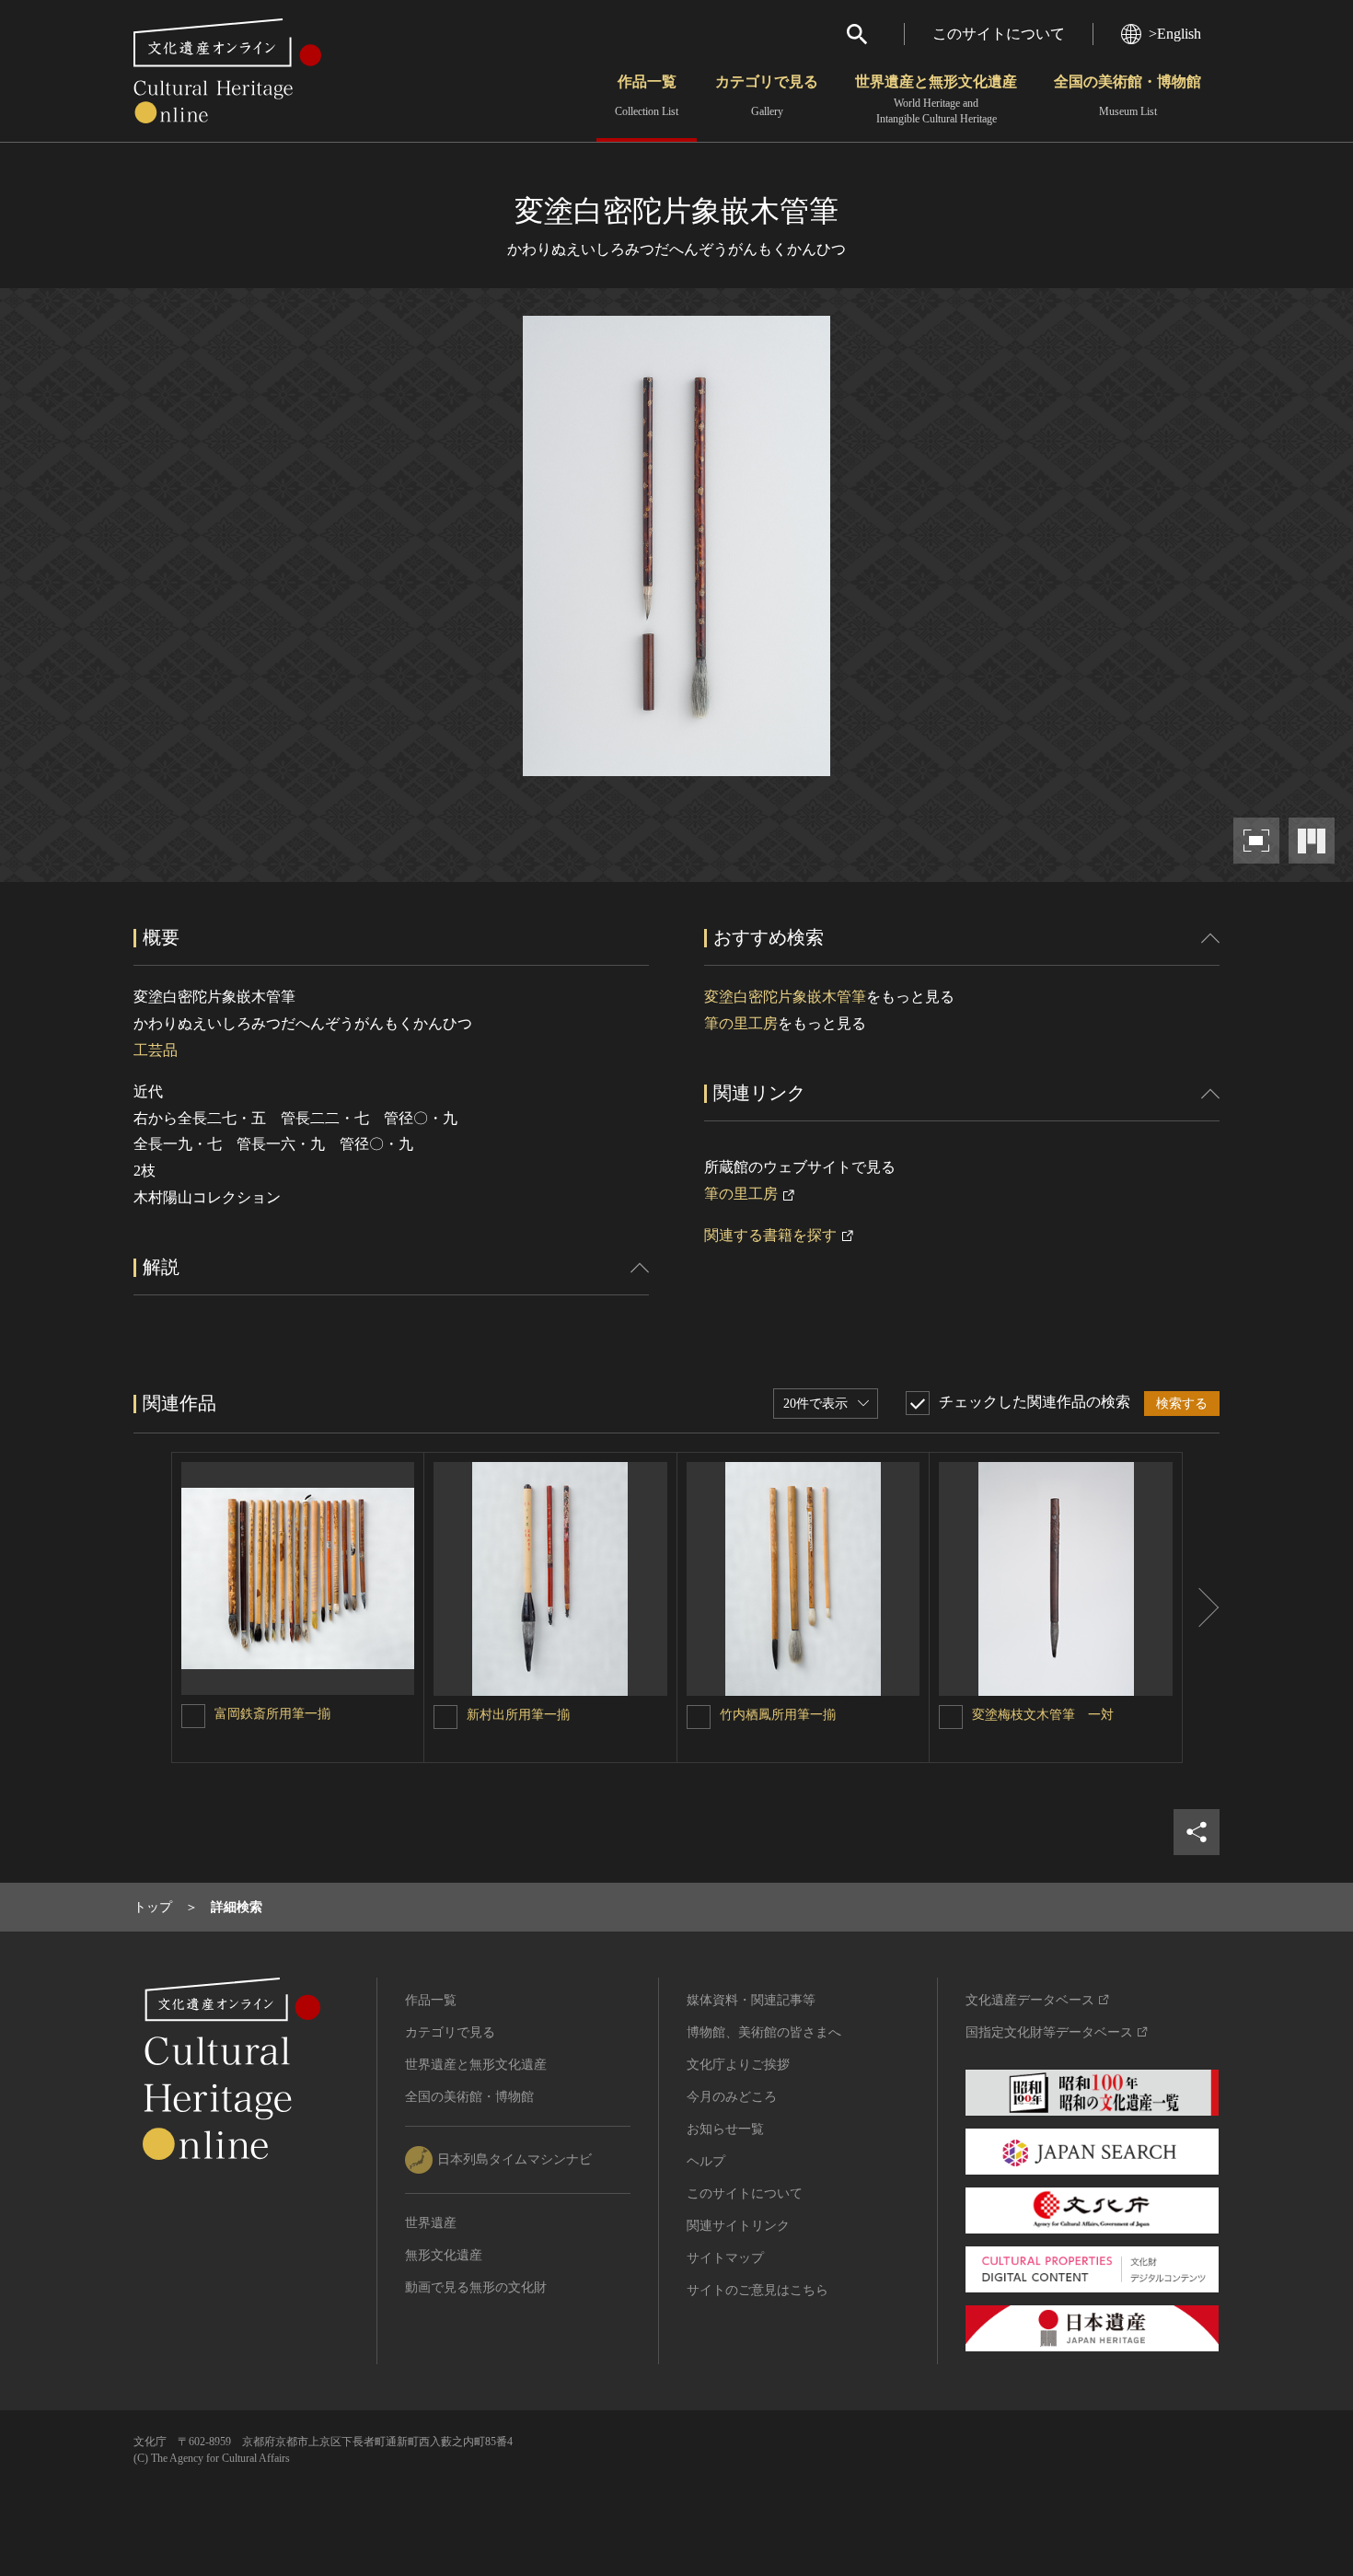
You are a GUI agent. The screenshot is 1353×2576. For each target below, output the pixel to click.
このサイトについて (999, 34)
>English (1175, 34)
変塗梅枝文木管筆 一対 (1043, 1715)
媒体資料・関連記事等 (751, 2000)
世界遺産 (431, 2223)
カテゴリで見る (767, 96)
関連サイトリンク (738, 2226)
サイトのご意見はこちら (757, 2290)
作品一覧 (647, 96)
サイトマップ (725, 2258)
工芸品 (156, 1050)
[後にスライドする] (1201, 1607)
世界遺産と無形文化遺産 (936, 99)
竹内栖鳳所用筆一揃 (778, 1715)
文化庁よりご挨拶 (738, 2065)
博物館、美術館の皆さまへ (764, 2032)
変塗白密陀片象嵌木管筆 (785, 997)
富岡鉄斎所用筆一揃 (272, 1714)
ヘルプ (706, 2161)
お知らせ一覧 (725, 2129)
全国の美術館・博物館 (1127, 96)
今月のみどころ (732, 2097)
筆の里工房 (741, 1023)
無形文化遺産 (444, 2255)
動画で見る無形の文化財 (476, 2287)
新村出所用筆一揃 (518, 1715)
